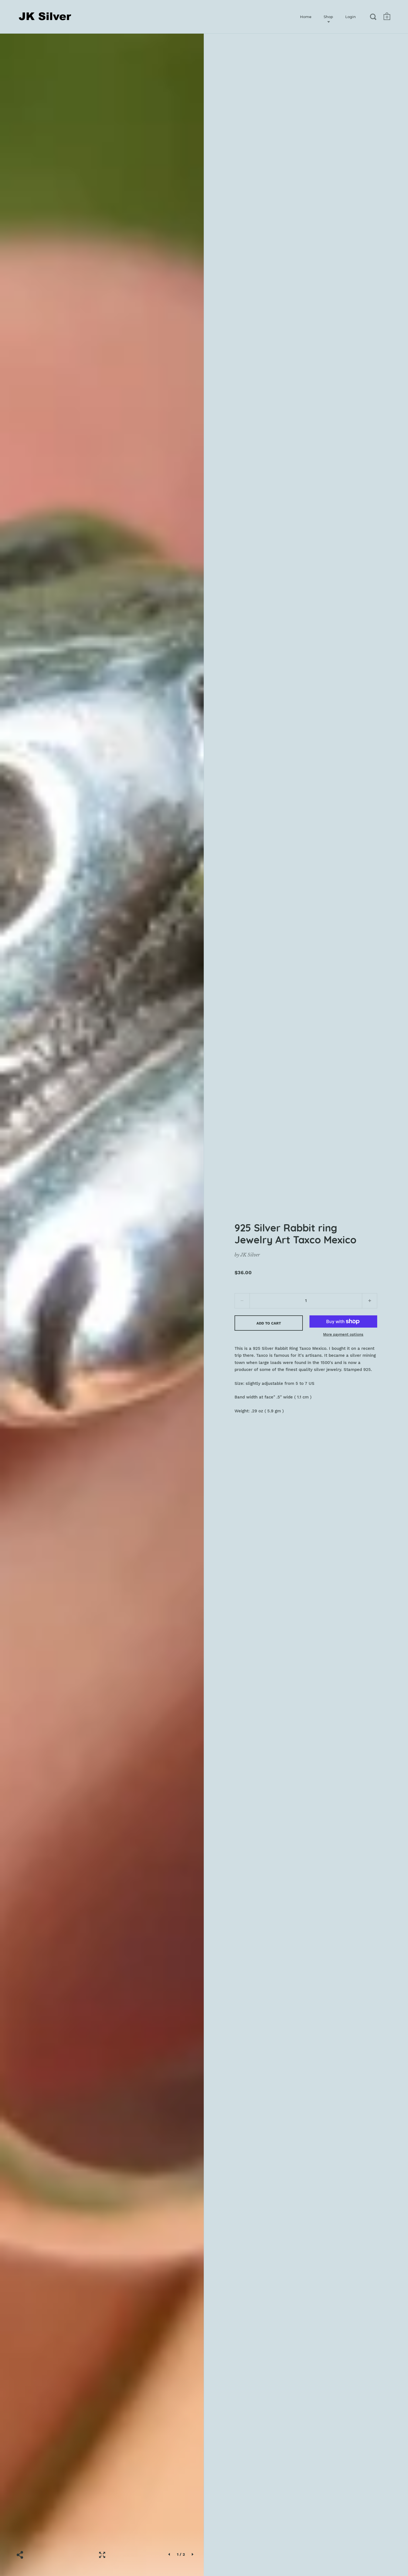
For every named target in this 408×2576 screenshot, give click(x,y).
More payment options (343, 1334)
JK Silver (250, 1255)
